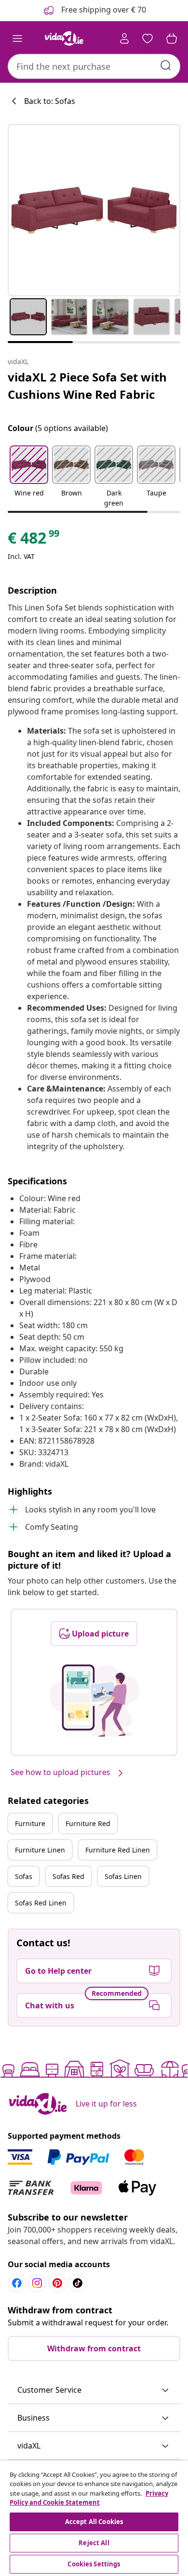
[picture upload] (94, 1700)
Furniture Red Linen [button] (118, 1850)
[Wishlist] (148, 38)
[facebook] (17, 2283)
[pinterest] (57, 2283)
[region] (94, 2518)
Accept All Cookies (94, 2522)
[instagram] (37, 2283)
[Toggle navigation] (17, 38)
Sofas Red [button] (68, 1876)
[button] (29, 477)
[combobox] (94, 66)
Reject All (94, 2543)
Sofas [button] (24, 1876)
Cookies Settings (94, 2564)
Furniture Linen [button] (40, 1850)
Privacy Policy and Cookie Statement (89, 2498)
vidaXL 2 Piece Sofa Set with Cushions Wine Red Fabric (87, 386)
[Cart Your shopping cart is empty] (172, 38)
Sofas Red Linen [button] (41, 1903)
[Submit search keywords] (166, 65)
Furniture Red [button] (88, 1823)
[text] (34, 540)
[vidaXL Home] (64, 38)
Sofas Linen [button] (123, 1876)
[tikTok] (78, 2283)
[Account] (124, 38)
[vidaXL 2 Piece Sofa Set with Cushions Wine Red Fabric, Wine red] (94, 210)
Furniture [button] (30, 1823)
